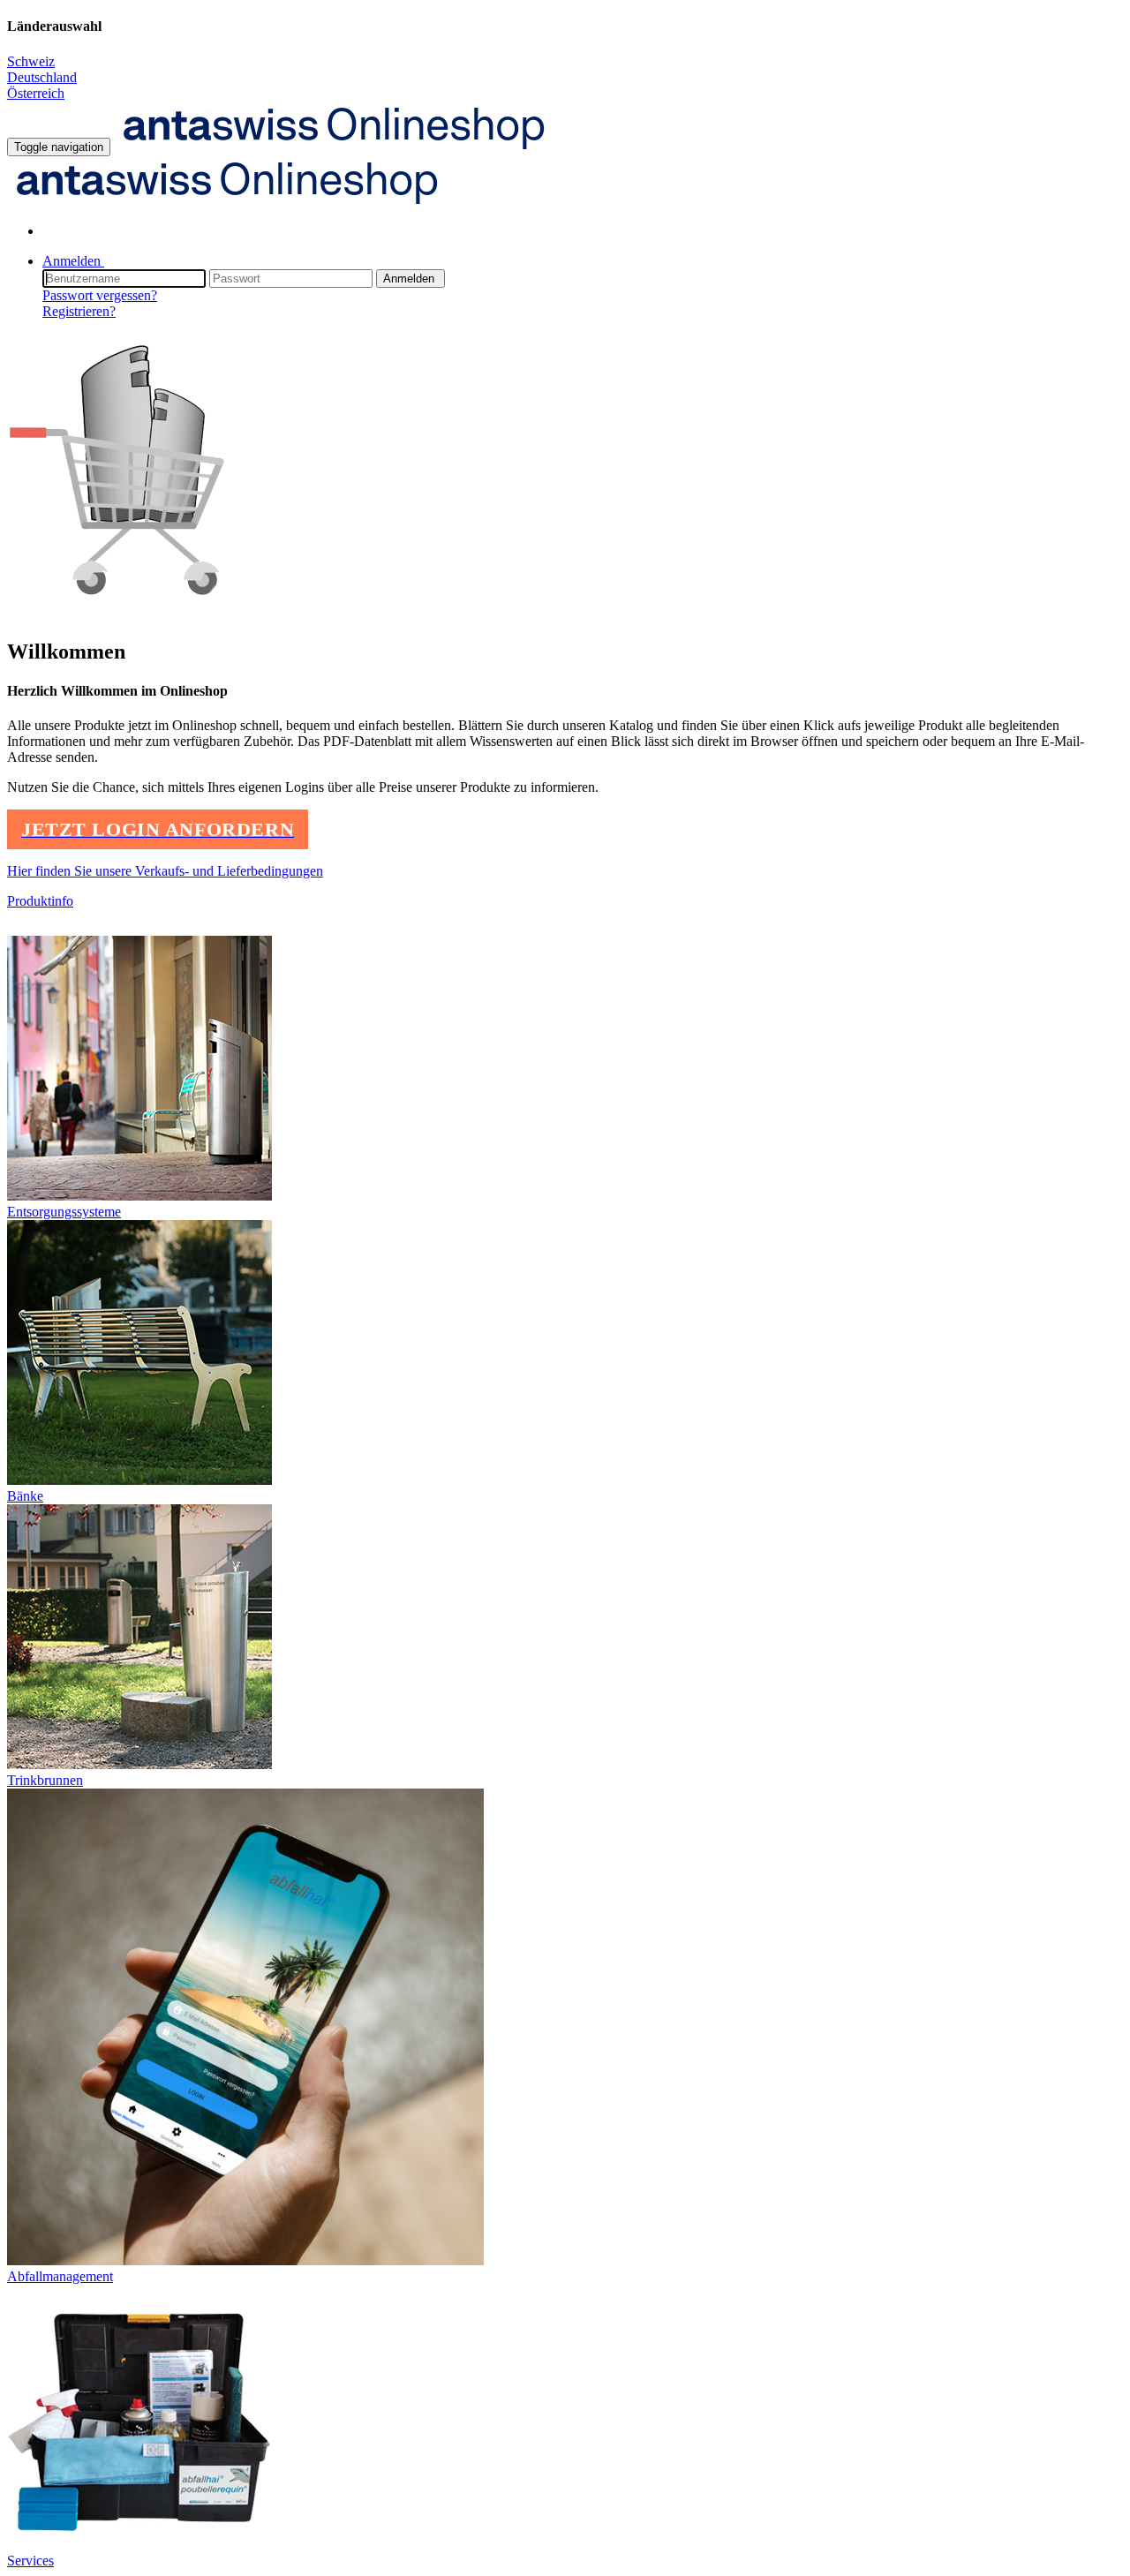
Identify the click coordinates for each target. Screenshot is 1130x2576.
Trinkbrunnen (45, 1780)
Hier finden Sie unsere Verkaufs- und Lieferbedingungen (165, 871)
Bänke (25, 1496)
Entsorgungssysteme (64, 1212)
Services (30, 2561)
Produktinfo (40, 901)
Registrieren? (79, 311)
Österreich (36, 93)
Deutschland (42, 77)
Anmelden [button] (73, 261)
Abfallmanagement (60, 2276)
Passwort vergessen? (100, 295)
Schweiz (31, 61)
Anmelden (411, 279)
